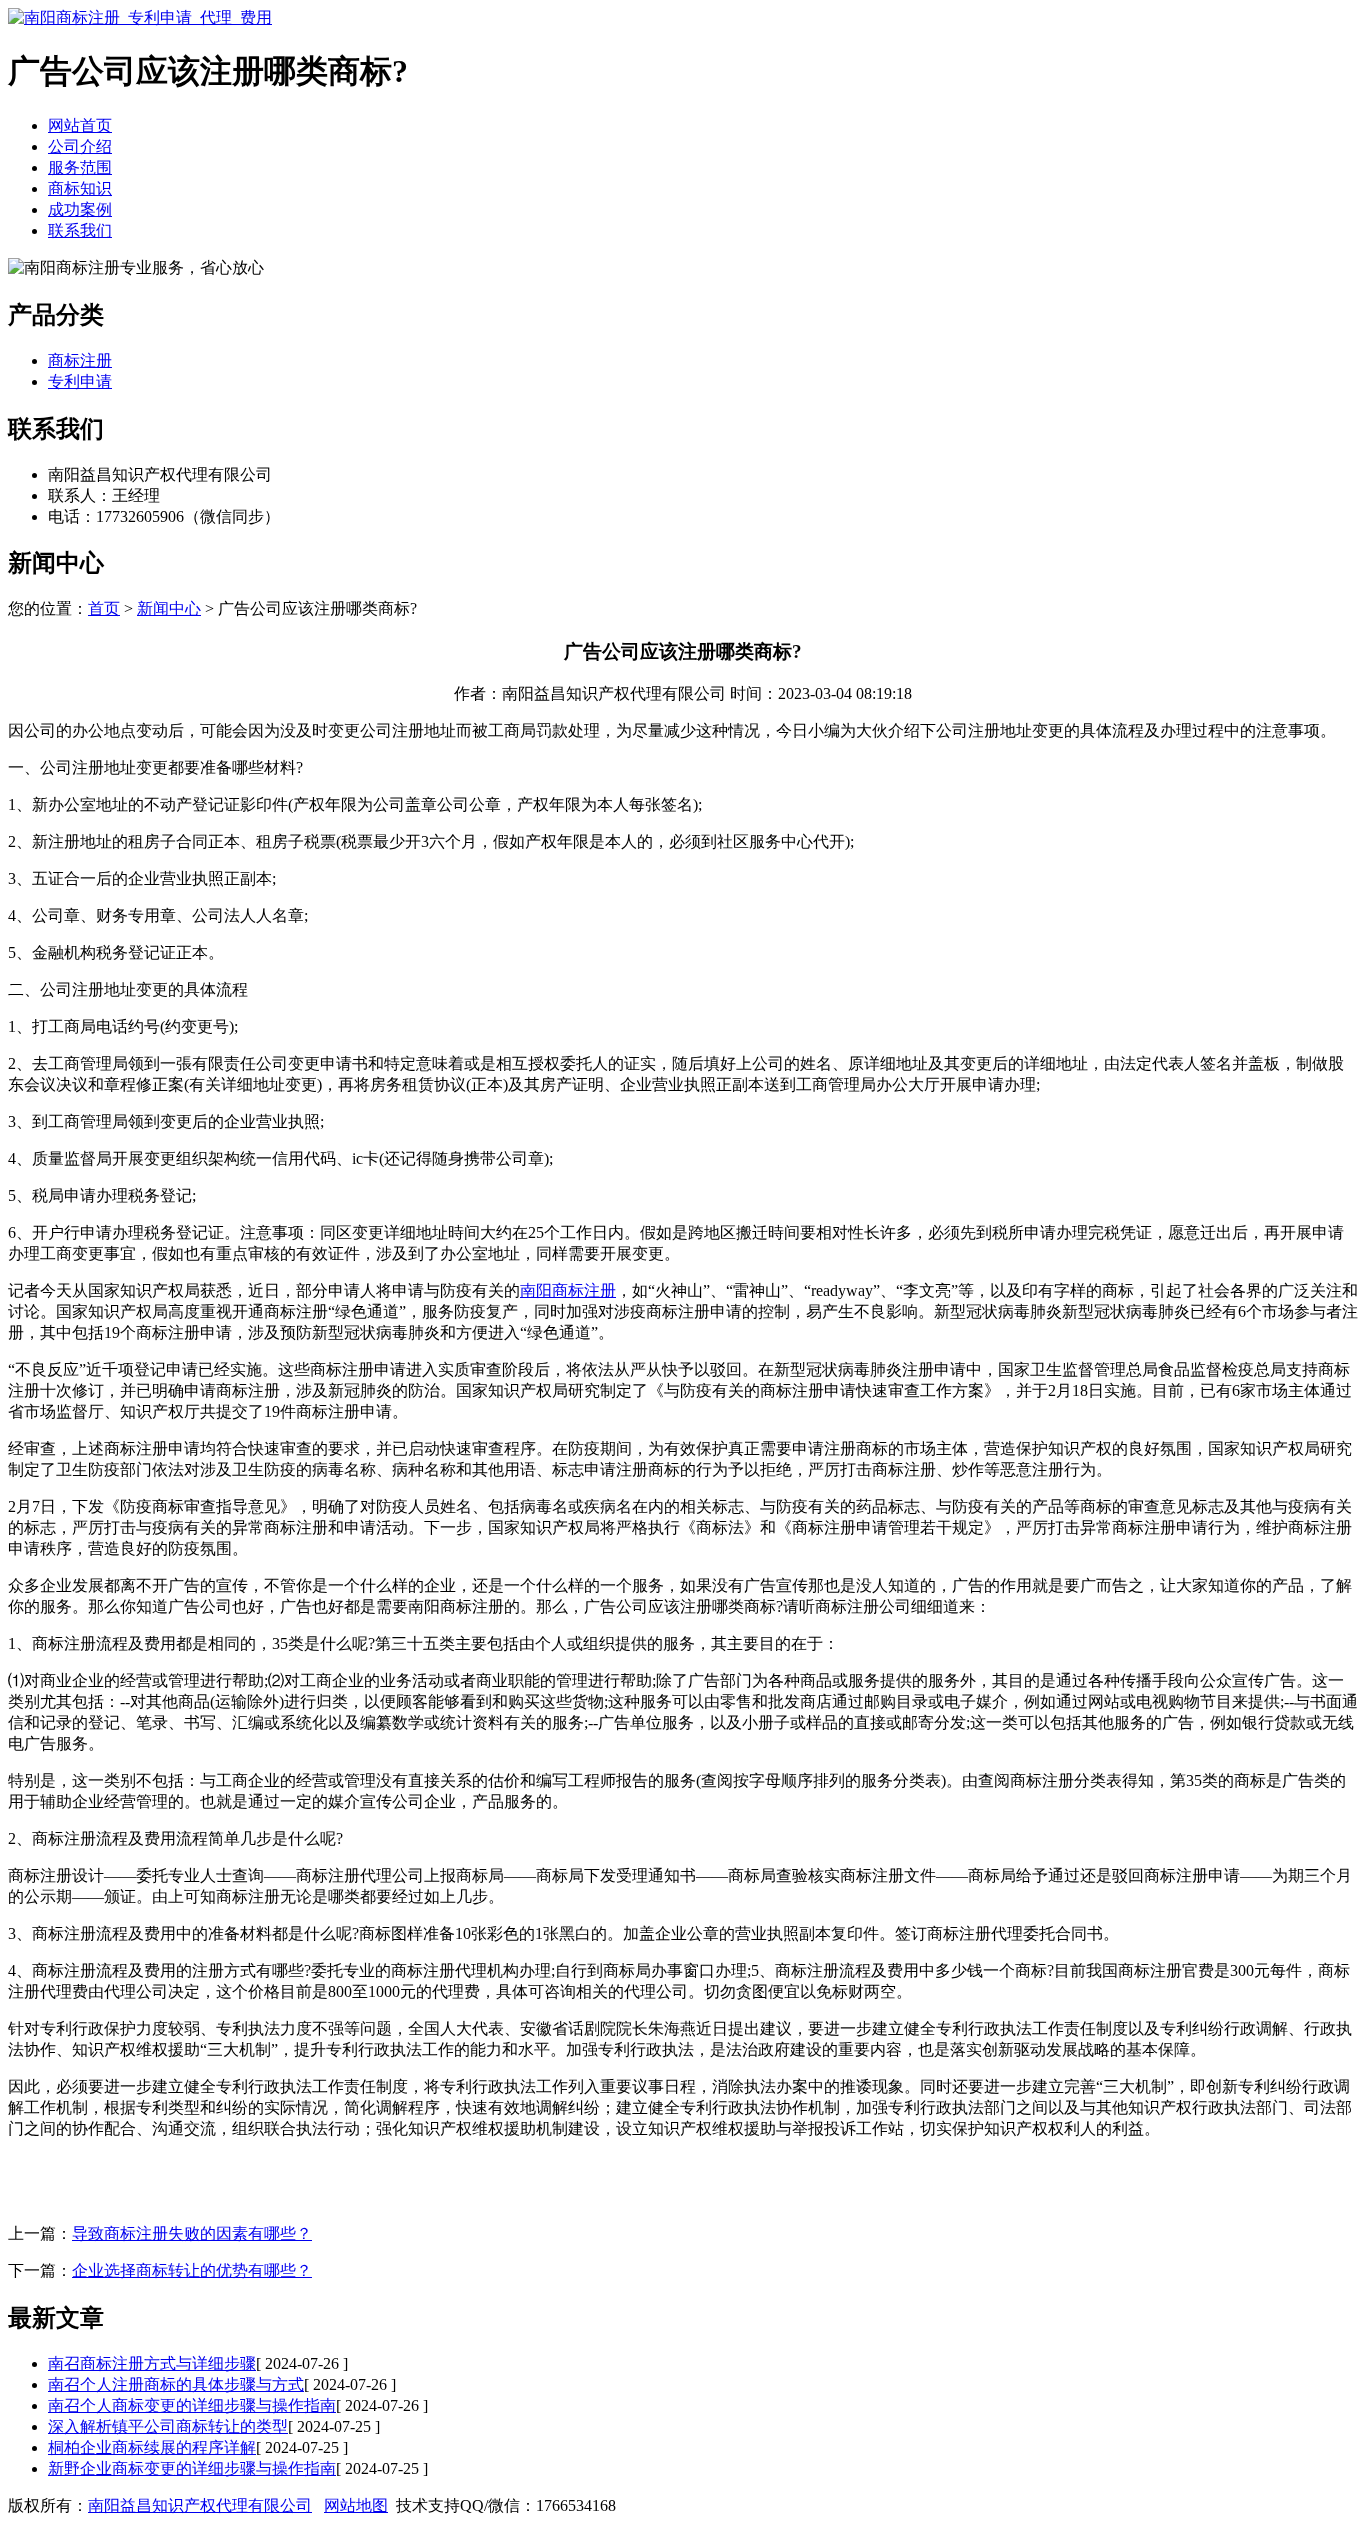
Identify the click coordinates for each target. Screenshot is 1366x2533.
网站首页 (80, 125)
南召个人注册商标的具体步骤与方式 (176, 2384)
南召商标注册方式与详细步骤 (152, 2363)
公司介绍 (80, 146)
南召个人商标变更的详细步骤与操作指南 (192, 2405)
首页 (104, 608)
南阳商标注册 (568, 1290)
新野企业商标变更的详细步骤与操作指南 (192, 2468)
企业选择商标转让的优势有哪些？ (192, 2270)
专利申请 (80, 381)
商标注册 (80, 360)
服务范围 (80, 167)
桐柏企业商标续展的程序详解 (152, 2447)
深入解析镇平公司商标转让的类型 (168, 2426)
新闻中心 (169, 608)
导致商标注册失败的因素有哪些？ (192, 2233)
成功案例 (80, 209)
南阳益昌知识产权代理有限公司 (200, 2505)
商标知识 (80, 188)
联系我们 (80, 230)
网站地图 (356, 2505)
